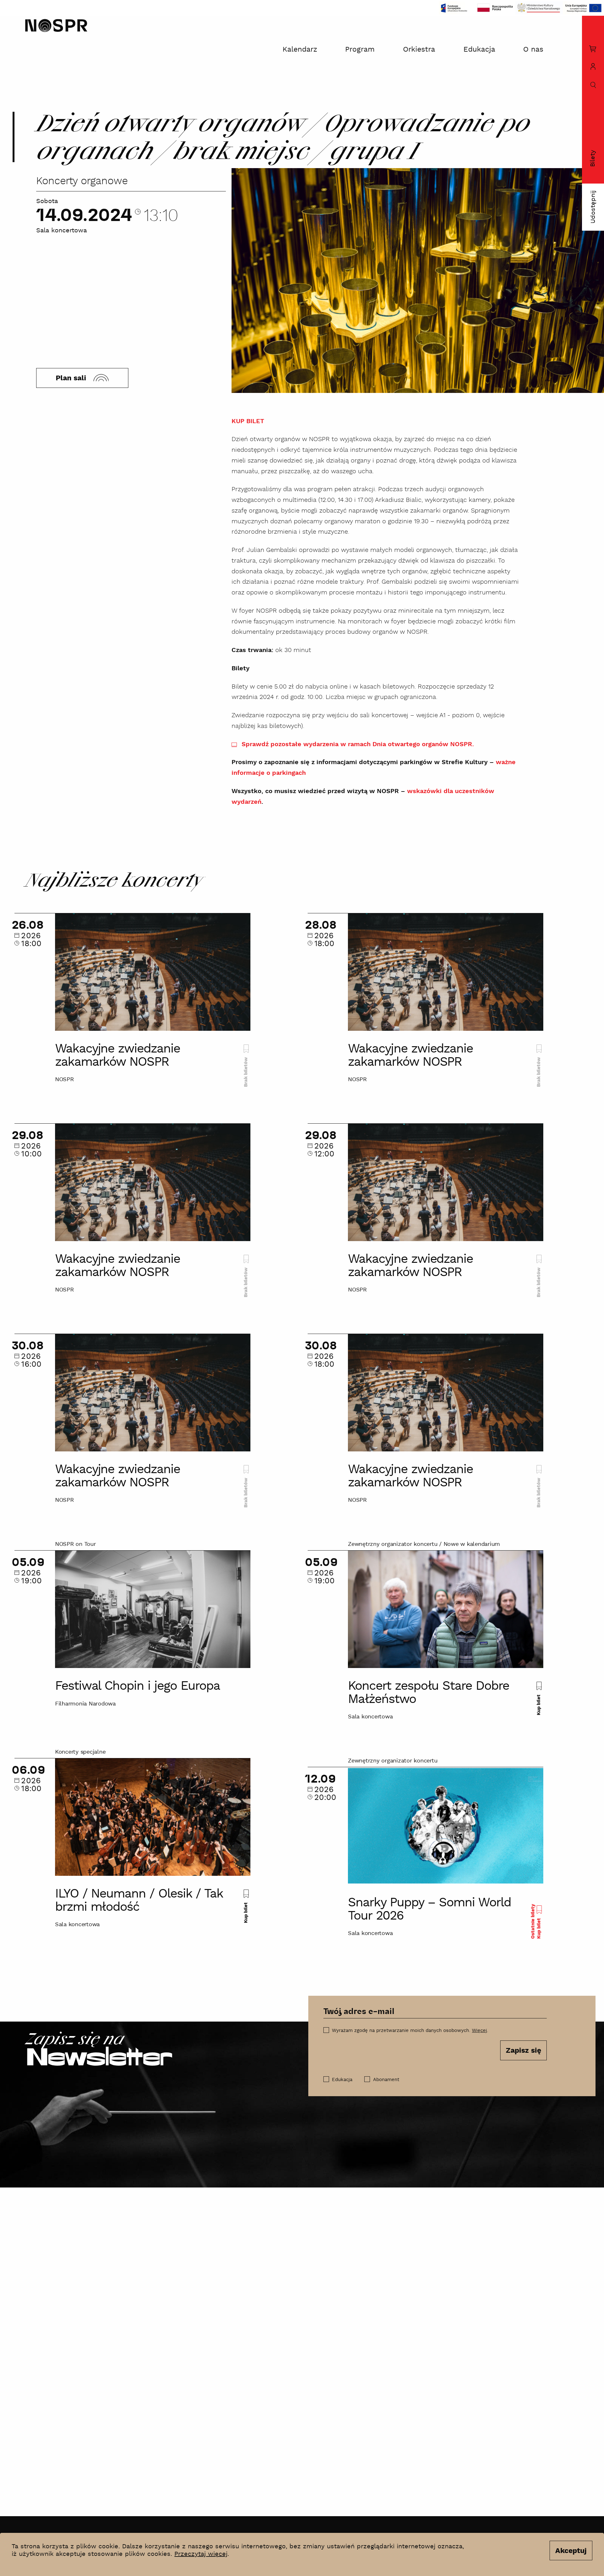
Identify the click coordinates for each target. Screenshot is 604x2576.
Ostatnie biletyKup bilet (536, 1921)
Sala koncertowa (62, 231)
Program (360, 50)
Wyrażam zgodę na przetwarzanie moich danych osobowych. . (410, 2031)
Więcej (479, 2031)
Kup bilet (539, 1704)
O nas (533, 50)
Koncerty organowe (82, 181)
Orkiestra (419, 50)
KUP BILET (248, 421)
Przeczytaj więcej (201, 2554)
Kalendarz (300, 50)
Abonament (386, 2080)
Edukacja (479, 50)
